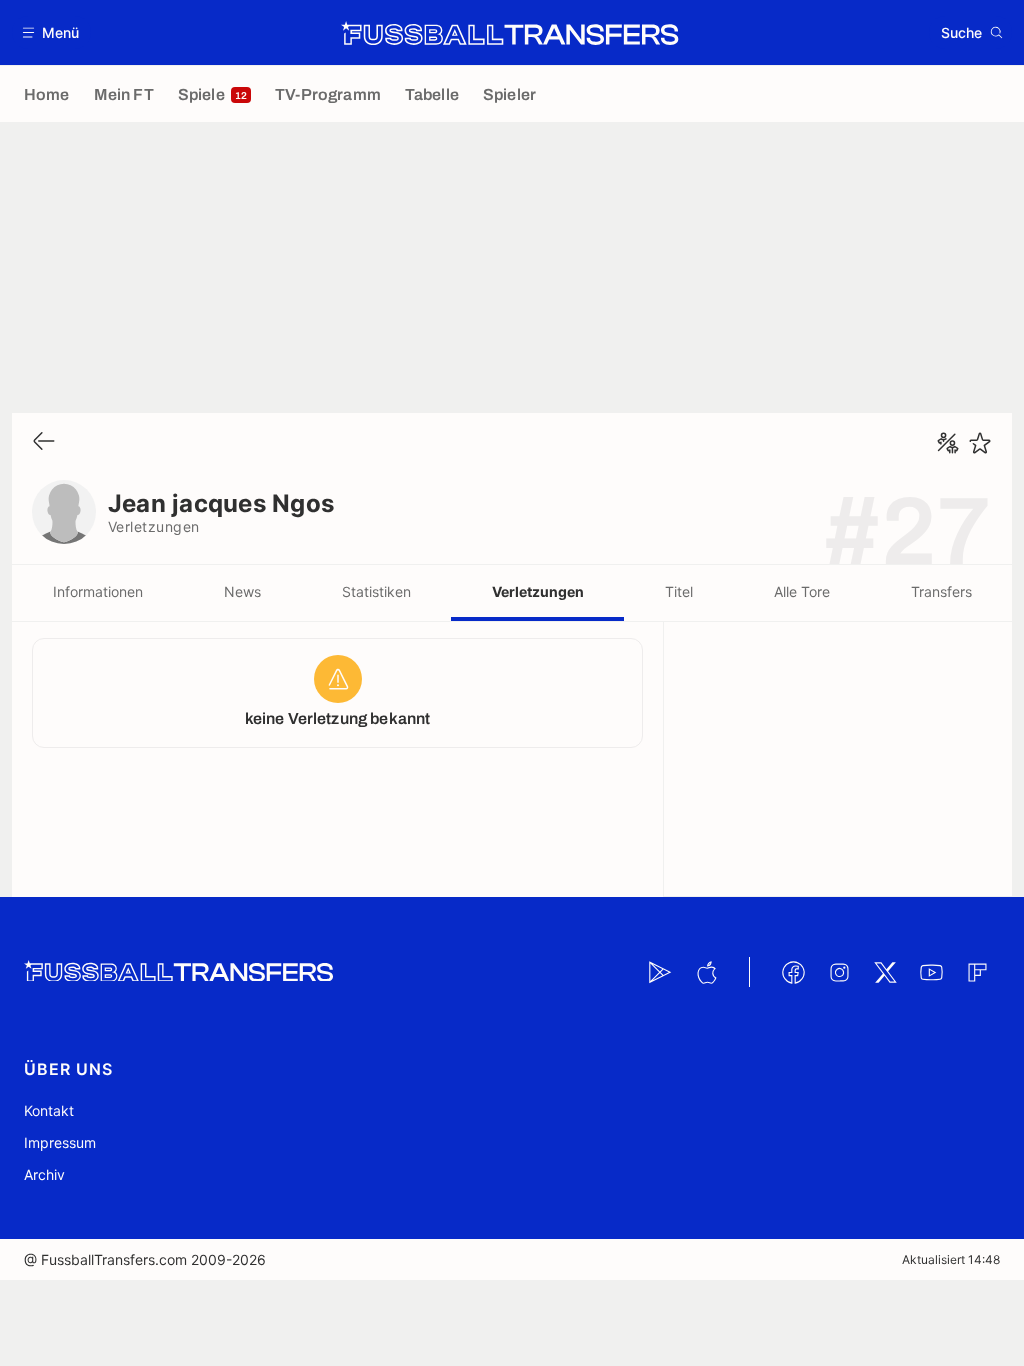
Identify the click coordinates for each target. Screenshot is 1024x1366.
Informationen (98, 591)
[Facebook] (793, 972)
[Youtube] (931, 972)
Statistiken (376, 591)
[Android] (660, 972)
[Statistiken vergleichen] (948, 443)
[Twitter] (885, 972)
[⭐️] (980, 443)
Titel (679, 591)
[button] (51, 32)
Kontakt (49, 1110)
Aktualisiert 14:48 (951, 1259)
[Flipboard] (977, 972)
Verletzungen (538, 591)
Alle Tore (802, 591)
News (242, 591)
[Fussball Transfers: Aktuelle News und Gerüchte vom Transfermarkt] (510, 33)
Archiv (44, 1174)
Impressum (60, 1142)
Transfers (941, 591)
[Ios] (706, 972)
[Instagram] (839, 972)
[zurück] (44, 442)
